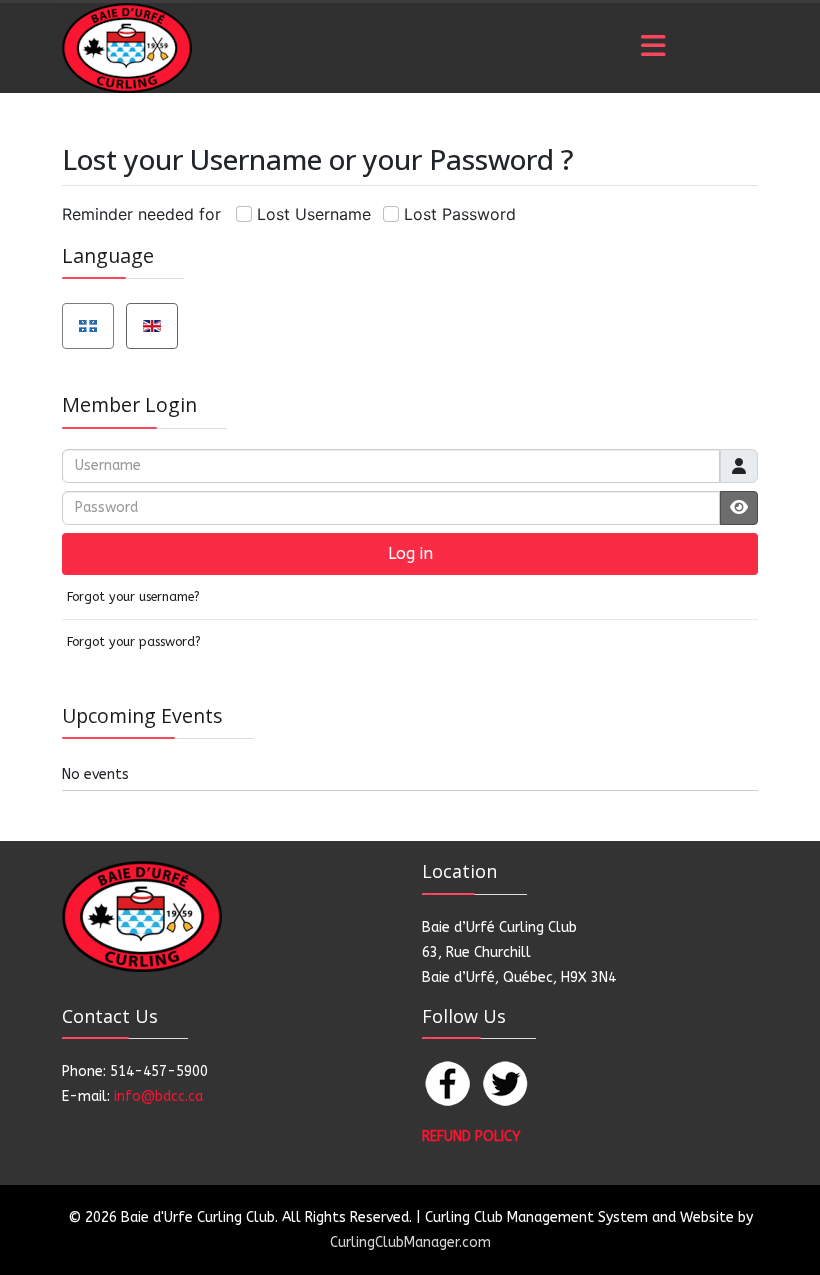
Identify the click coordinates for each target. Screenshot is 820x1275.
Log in (410, 553)
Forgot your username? (133, 596)
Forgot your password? (134, 641)
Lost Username (314, 214)
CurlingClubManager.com (410, 1242)
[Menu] (653, 48)
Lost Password (460, 214)
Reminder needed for (141, 214)
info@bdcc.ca (158, 1096)
